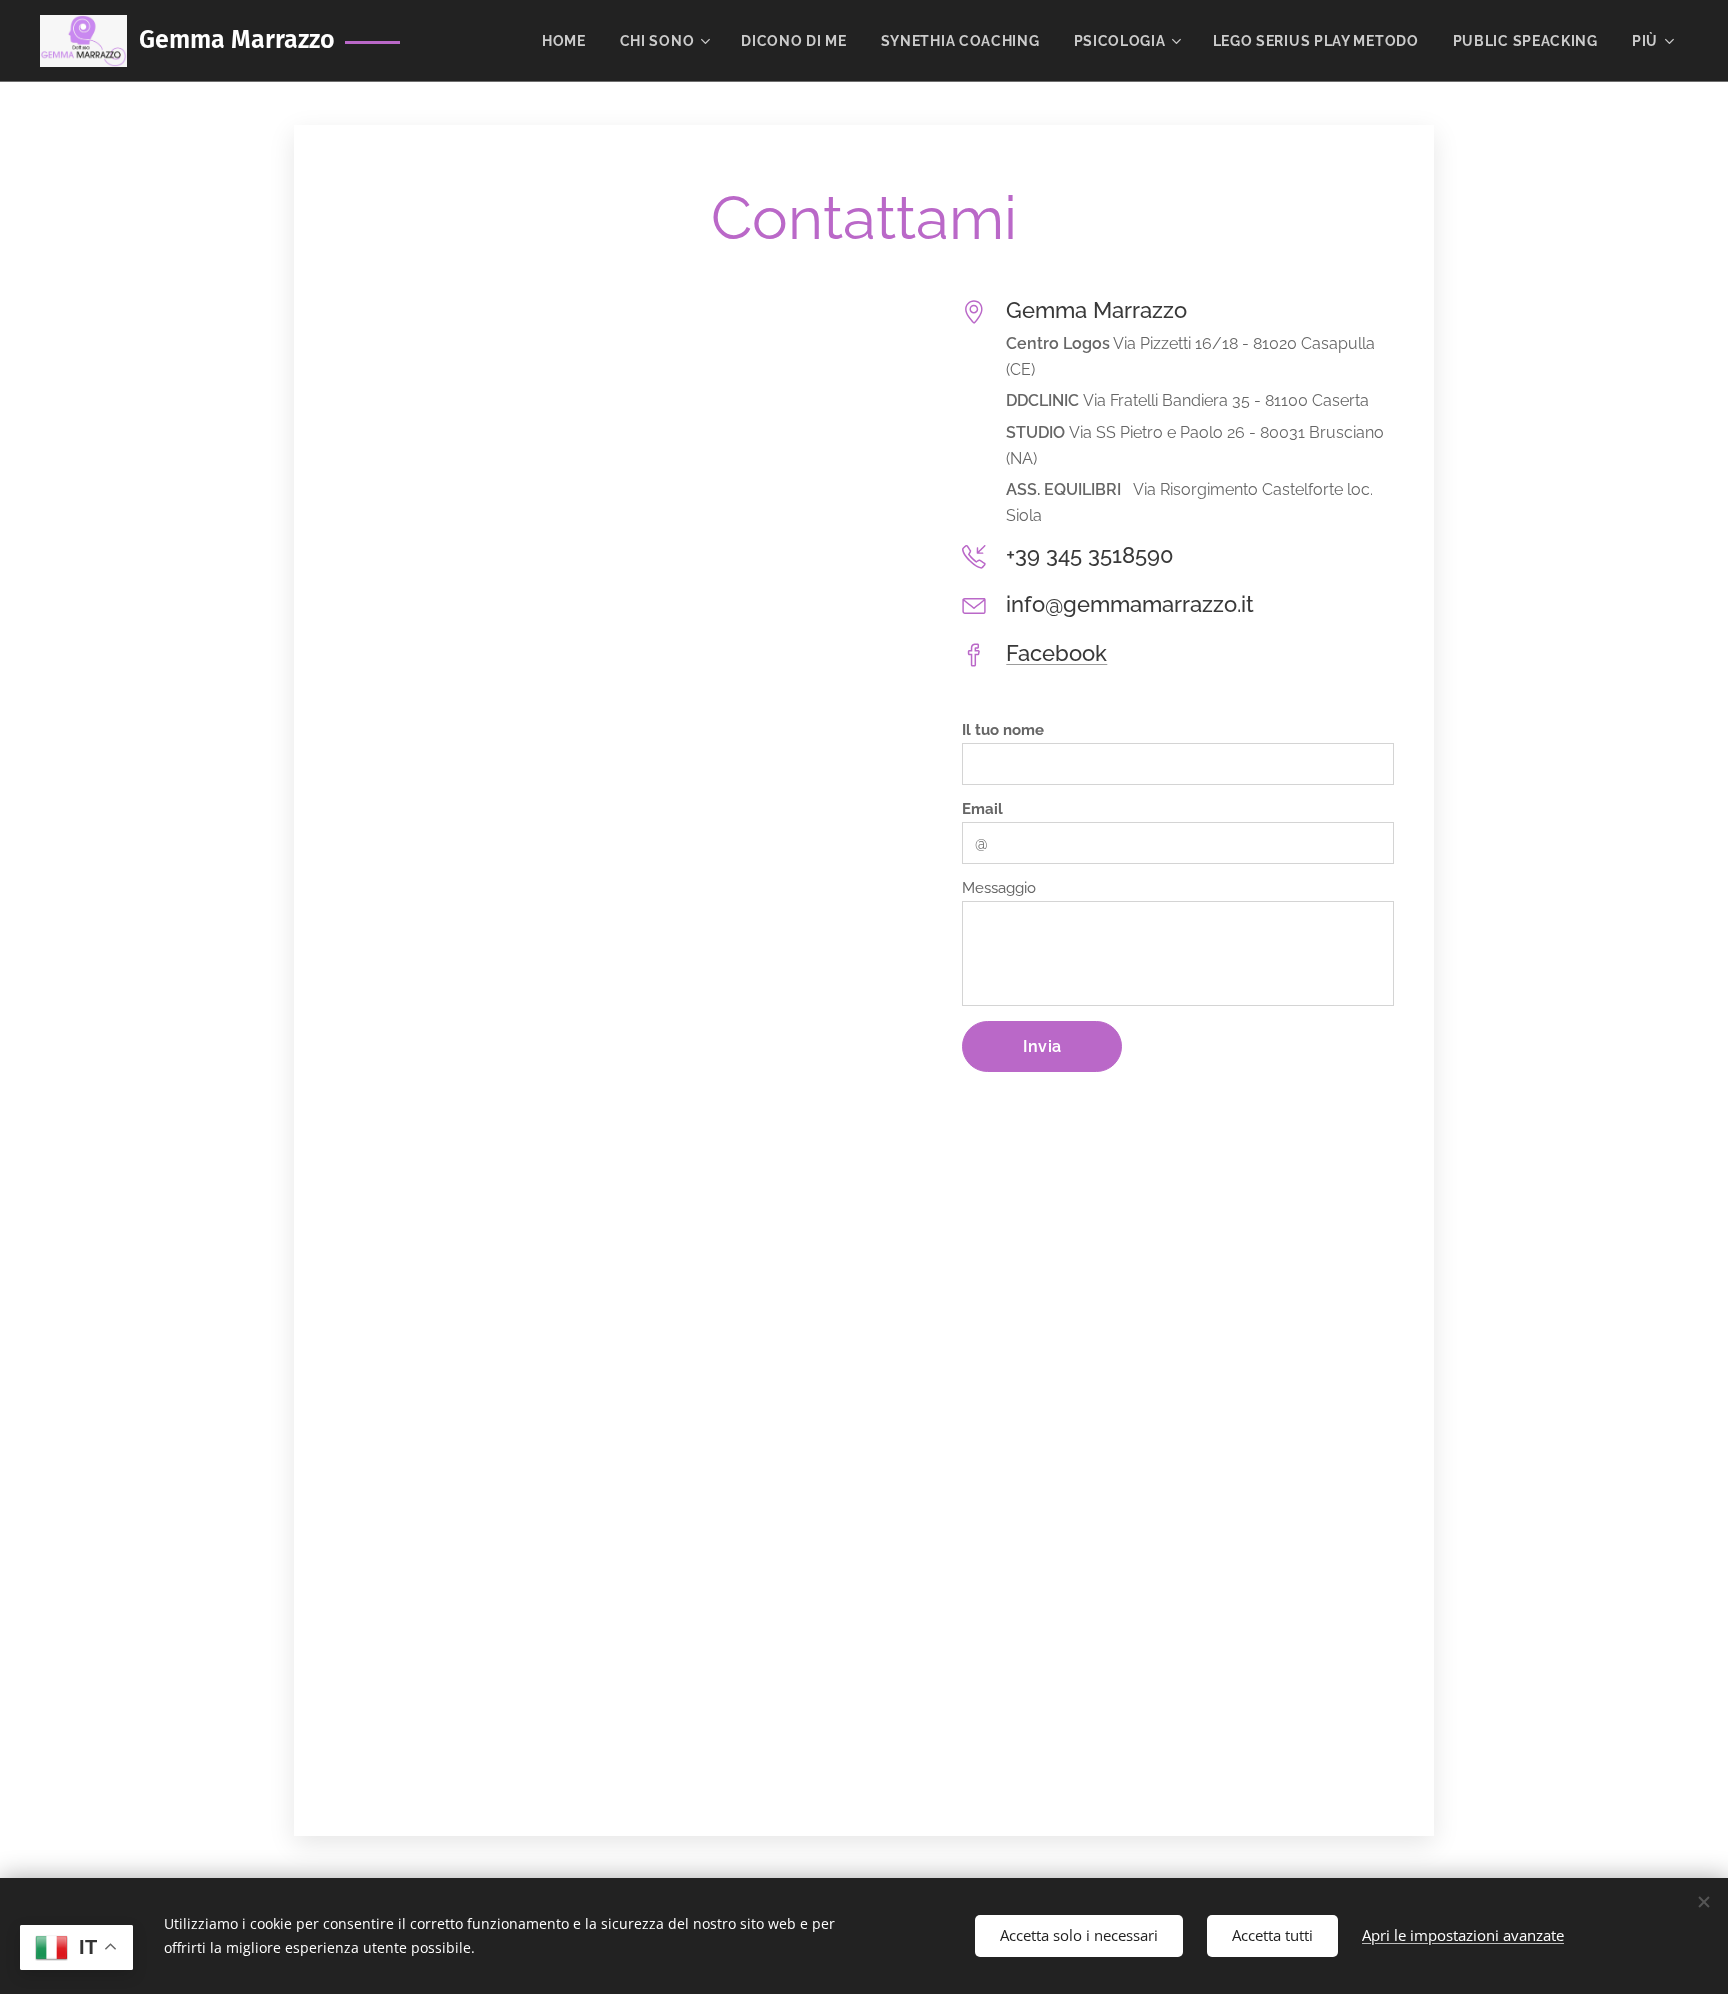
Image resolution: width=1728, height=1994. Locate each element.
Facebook (1056, 653)
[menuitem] (564, 41)
